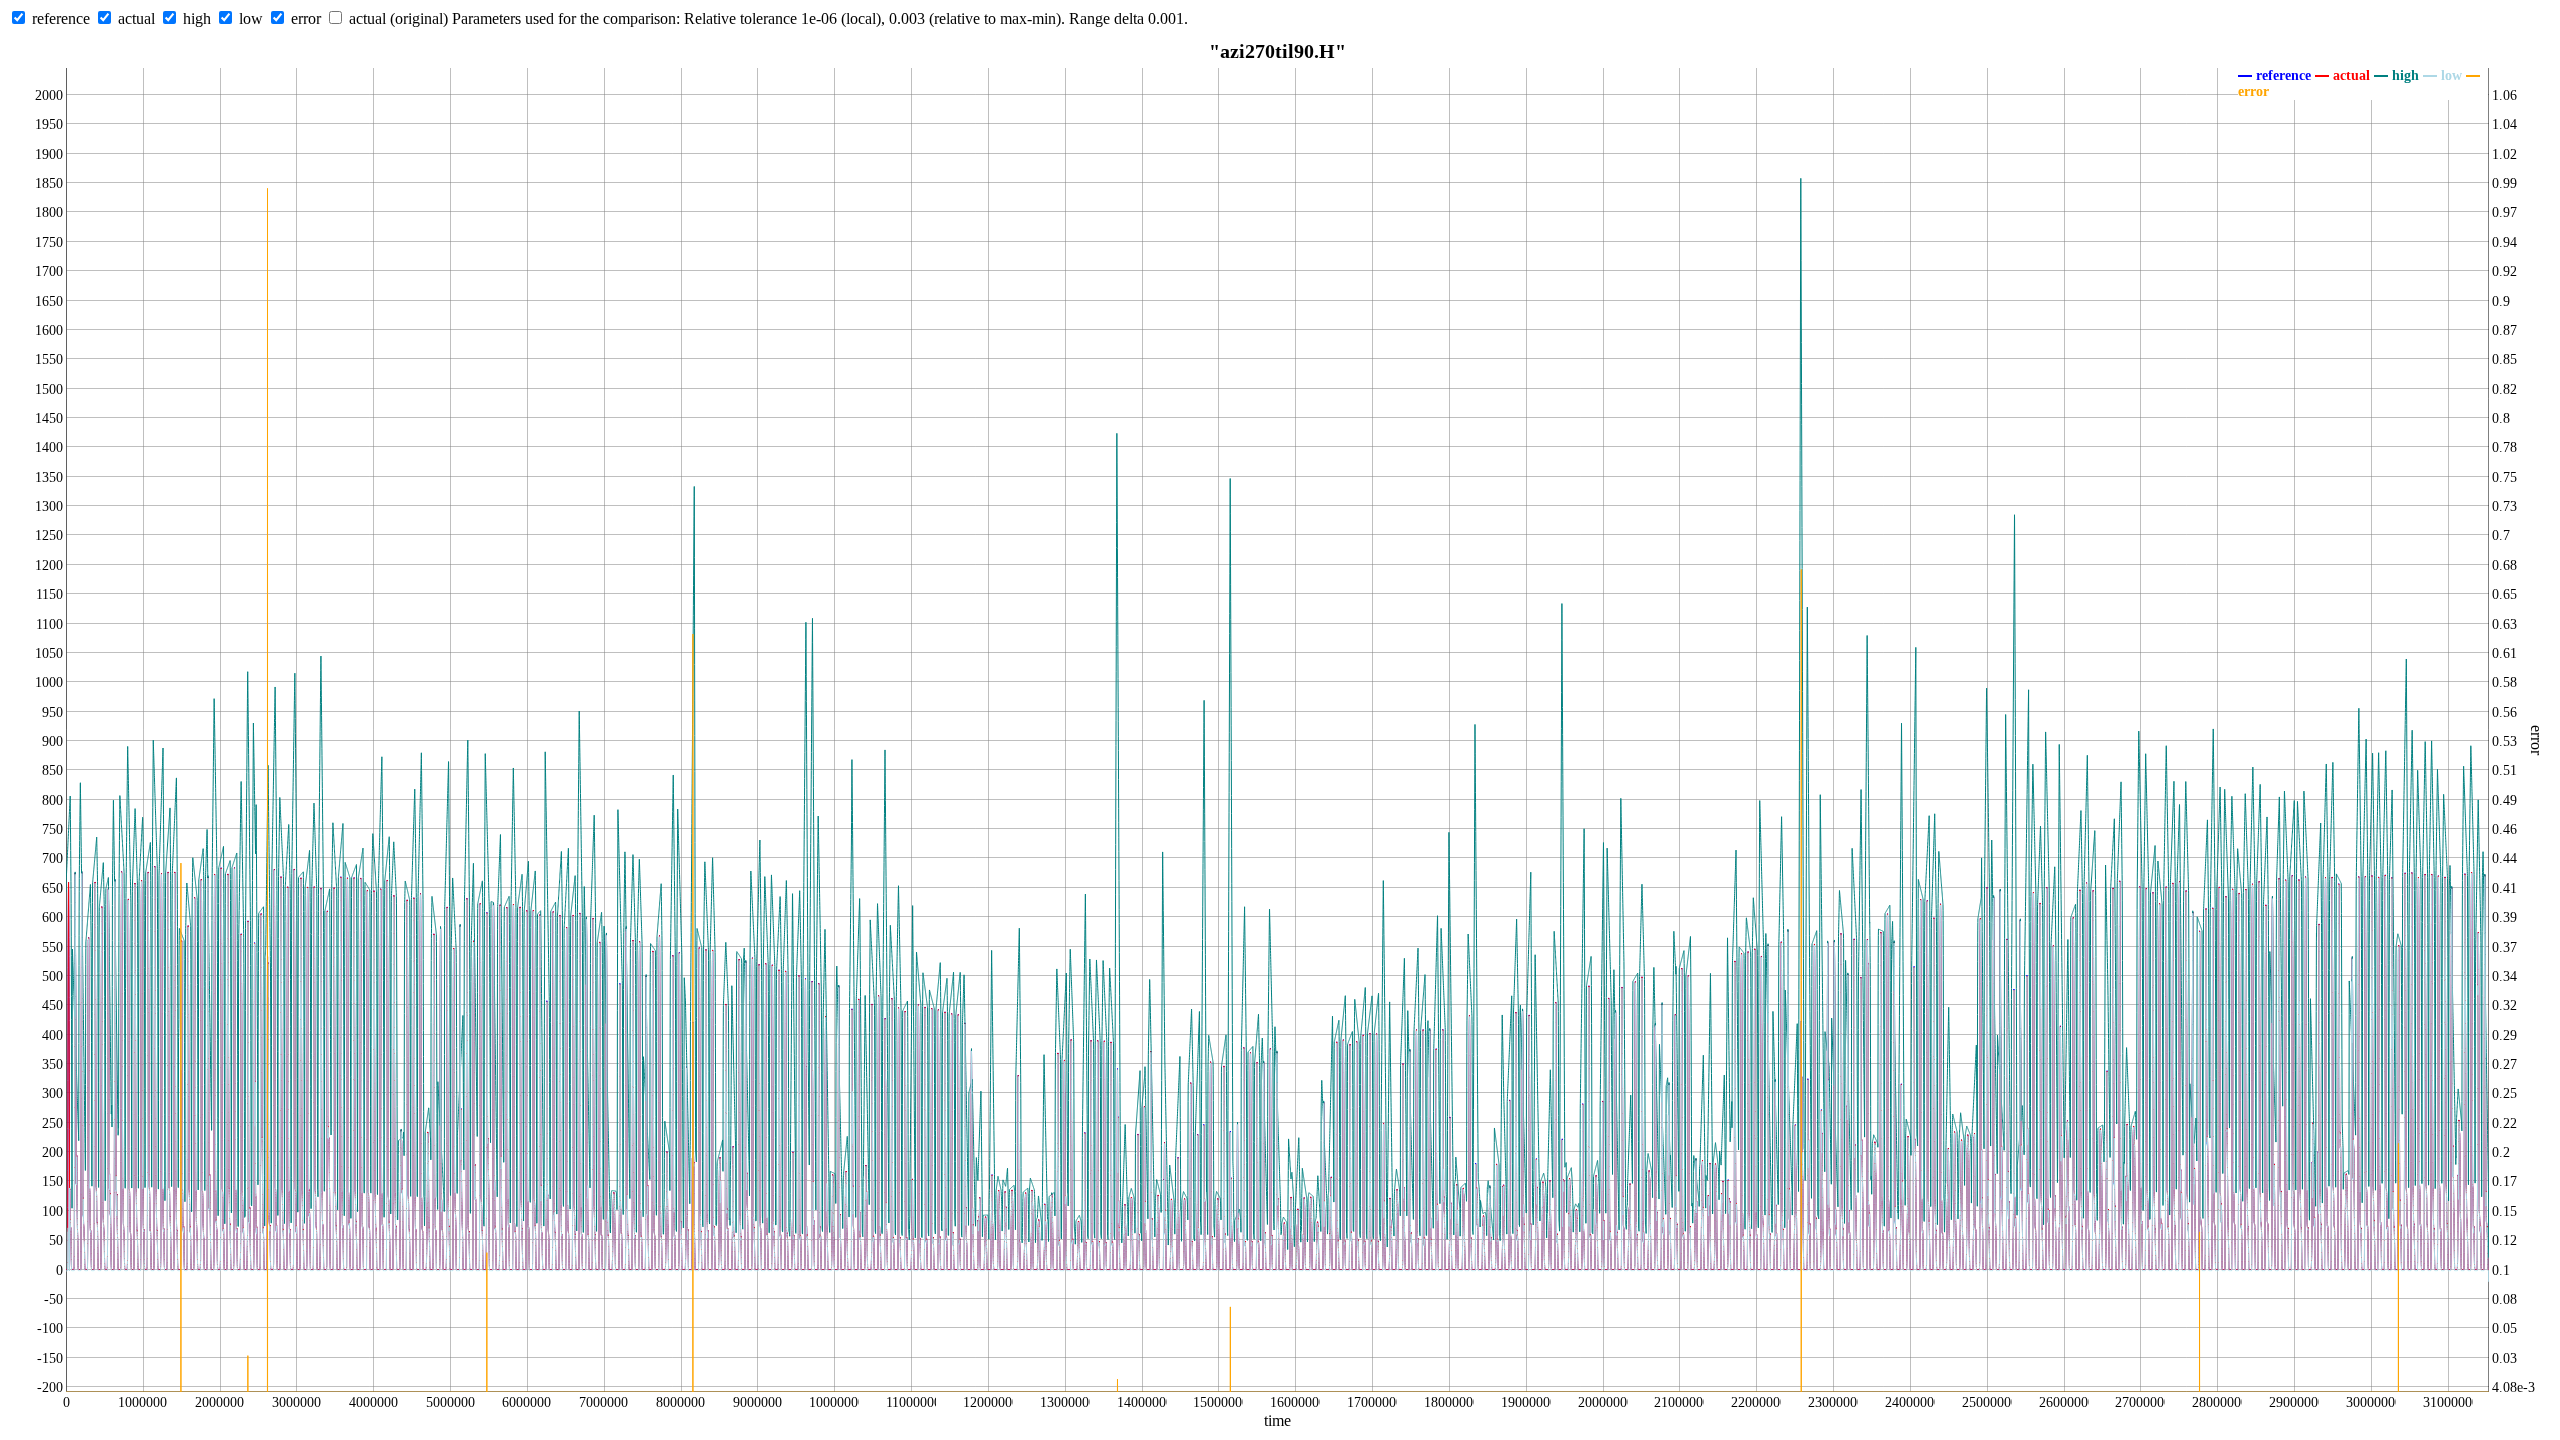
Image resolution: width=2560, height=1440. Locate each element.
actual (136, 18)
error (306, 18)
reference (61, 18)
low (251, 18)
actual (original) (398, 18)
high (197, 18)
